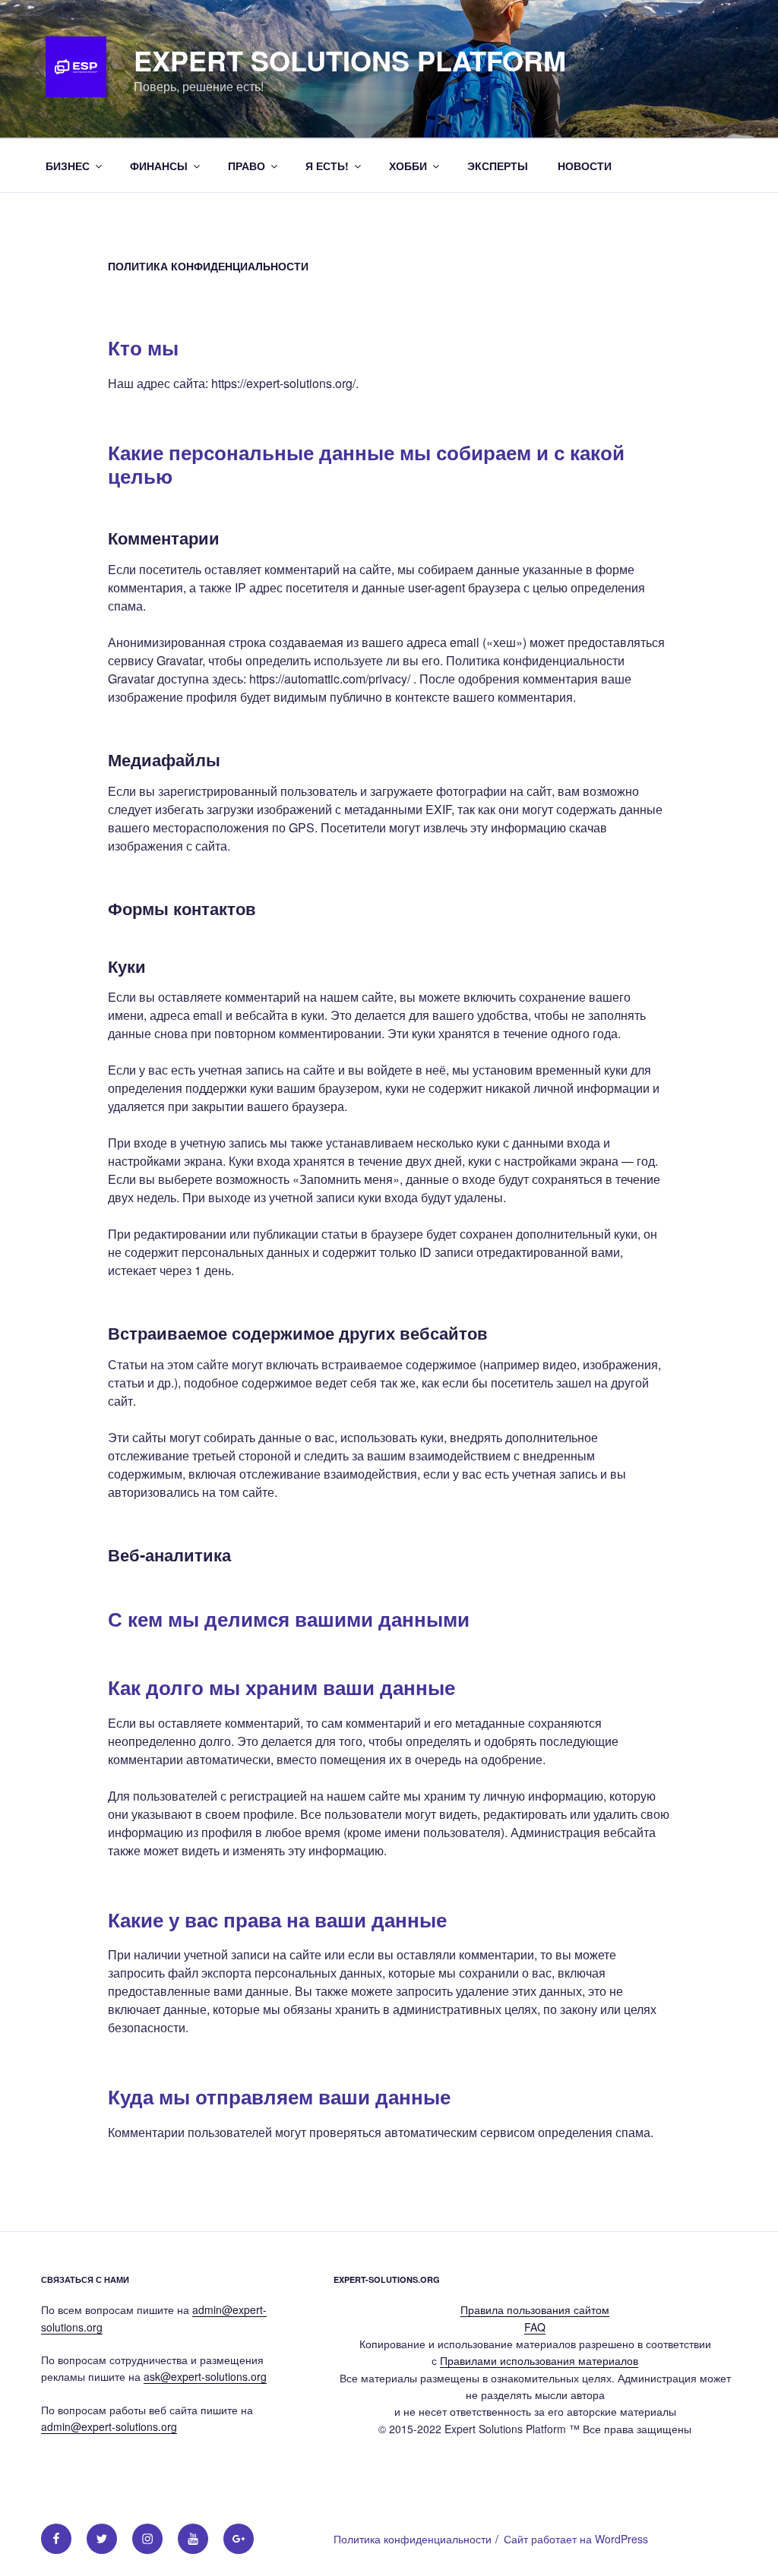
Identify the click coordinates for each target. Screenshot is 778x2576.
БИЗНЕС (68, 166)
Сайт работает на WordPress (576, 2539)
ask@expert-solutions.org (205, 2376)
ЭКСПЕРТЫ (498, 166)
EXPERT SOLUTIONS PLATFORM (350, 60)
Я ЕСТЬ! (327, 166)
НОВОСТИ (585, 166)
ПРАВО (247, 166)
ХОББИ (408, 166)
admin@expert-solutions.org (109, 2426)
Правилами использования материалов (539, 2360)
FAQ (535, 2327)
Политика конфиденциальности (413, 2539)
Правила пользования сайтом (535, 2309)
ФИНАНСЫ (159, 166)
